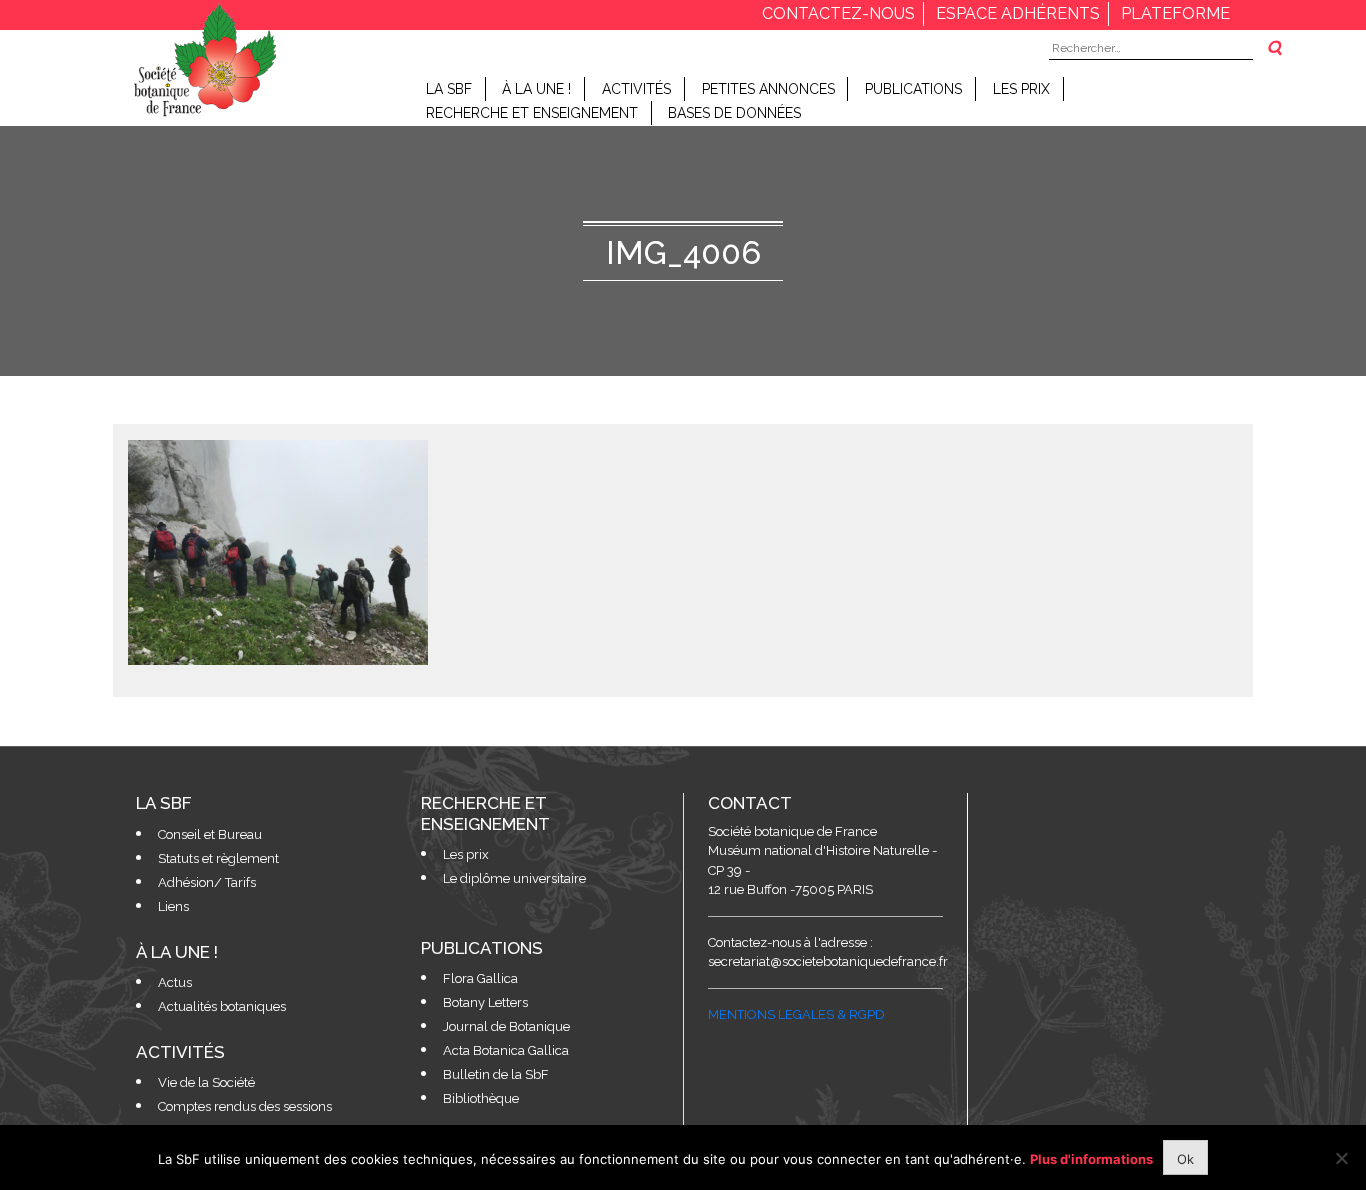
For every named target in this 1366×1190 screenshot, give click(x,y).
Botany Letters (485, 1002)
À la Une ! (536, 89)
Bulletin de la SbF (496, 1074)
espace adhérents (1018, 13)
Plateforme (1175, 13)
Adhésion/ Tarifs (207, 882)
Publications (913, 89)
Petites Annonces (768, 89)
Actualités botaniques (222, 1006)
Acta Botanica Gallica (506, 1050)
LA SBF (449, 89)
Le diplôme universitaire (514, 878)
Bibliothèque (481, 1098)
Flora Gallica (480, 978)
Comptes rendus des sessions (245, 1106)
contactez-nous (838, 13)
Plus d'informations (1091, 1159)
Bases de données (734, 113)
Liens (173, 906)
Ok (1185, 1159)
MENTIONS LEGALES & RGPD (796, 1014)
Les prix (1021, 89)
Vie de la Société (206, 1082)
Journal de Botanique (506, 1026)
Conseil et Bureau (210, 834)
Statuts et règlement (218, 858)
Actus (175, 982)
